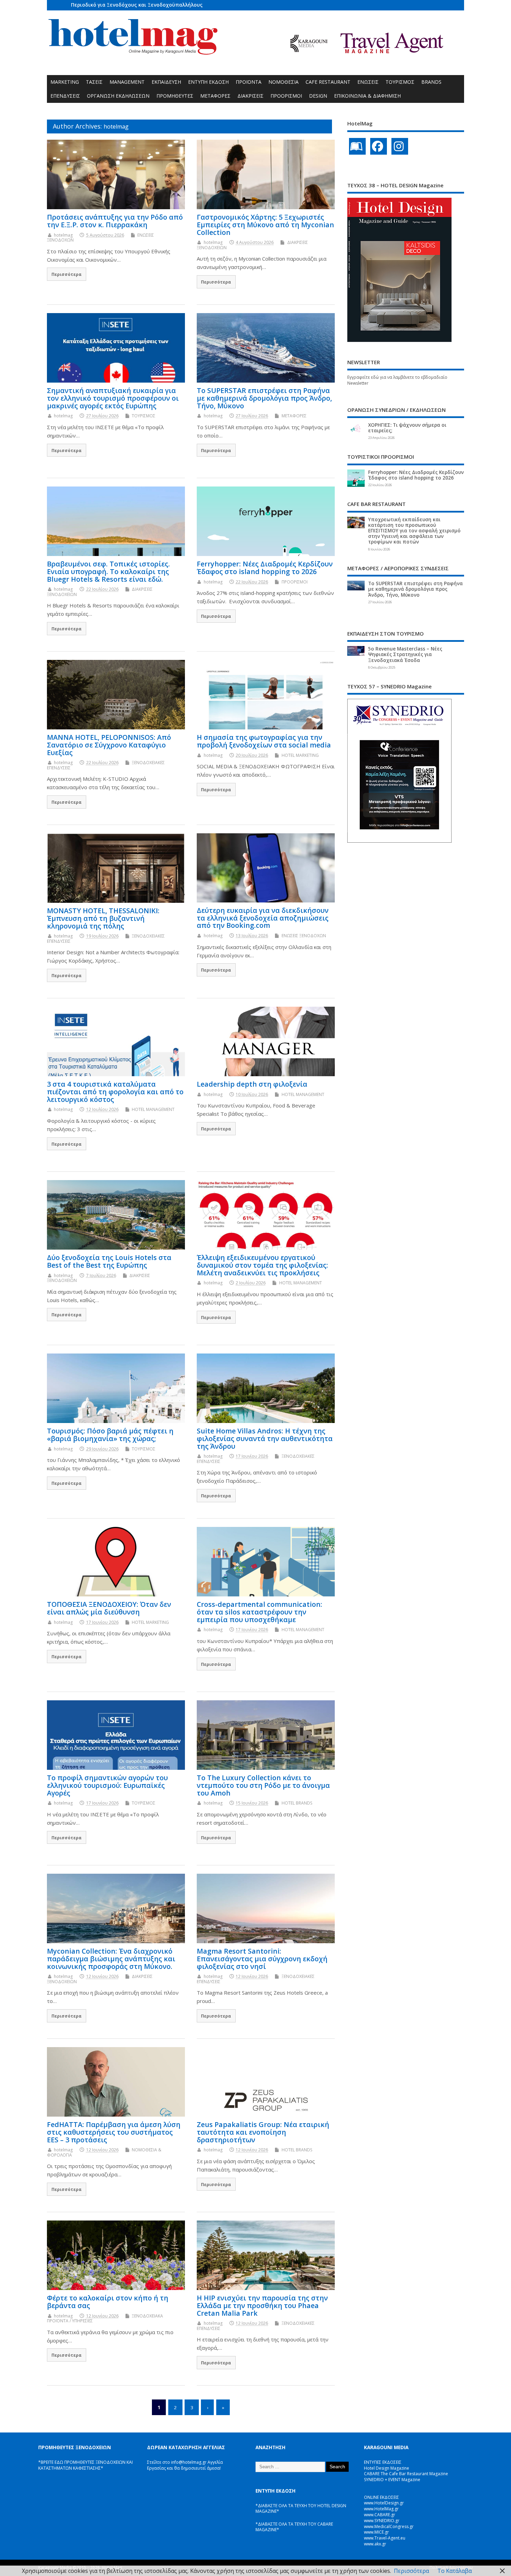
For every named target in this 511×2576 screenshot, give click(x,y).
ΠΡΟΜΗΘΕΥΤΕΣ (175, 96)
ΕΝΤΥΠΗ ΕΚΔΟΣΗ (208, 82)
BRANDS (431, 82)
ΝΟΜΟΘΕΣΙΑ (283, 82)
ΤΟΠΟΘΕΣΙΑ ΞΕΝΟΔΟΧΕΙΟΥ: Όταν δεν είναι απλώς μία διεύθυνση (109, 1608)
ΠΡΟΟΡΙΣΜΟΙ (286, 96)
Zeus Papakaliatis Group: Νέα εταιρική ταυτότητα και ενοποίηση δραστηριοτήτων (263, 2132)
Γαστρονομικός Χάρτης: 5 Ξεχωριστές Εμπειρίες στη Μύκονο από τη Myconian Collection (265, 225)
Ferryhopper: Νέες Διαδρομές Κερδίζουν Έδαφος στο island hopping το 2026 (265, 568)
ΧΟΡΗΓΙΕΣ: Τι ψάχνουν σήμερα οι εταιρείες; (407, 428)
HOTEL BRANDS (297, 1803)
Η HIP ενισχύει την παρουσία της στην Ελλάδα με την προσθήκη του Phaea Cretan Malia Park (262, 2305)
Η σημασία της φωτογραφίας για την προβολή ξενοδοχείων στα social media (264, 741)
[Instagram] (400, 146)
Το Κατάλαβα (455, 2571)
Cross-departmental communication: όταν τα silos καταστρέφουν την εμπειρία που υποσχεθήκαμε (259, 1612)
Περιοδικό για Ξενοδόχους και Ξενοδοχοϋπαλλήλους (137, 5)
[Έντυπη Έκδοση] (357, 146)
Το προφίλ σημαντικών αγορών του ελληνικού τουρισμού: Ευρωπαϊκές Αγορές (107, 1785)
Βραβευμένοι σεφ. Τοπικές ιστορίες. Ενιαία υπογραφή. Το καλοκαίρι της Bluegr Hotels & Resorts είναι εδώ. (108, 571)
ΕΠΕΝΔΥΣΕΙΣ (65, 96)
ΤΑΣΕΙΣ (94, 82)
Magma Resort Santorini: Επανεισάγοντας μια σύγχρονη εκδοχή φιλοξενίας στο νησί (262, 1959)
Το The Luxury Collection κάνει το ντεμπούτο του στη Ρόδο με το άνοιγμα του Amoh (263, 1785)
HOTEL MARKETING (300, 755)
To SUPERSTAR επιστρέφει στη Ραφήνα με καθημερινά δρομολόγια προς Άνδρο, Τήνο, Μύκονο (264, 398)
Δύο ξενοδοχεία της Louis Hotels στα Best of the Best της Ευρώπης (109, 1261)
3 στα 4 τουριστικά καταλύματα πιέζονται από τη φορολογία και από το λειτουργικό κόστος (115, 1092)
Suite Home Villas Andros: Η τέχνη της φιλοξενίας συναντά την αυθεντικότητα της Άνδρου (265, 1438)
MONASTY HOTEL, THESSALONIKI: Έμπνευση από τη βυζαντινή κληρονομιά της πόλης (103, 918)
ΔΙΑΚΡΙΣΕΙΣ (250, 96)
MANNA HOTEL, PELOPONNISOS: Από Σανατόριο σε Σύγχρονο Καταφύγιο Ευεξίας (109, 745)
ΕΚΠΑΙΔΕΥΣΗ (166, 82)
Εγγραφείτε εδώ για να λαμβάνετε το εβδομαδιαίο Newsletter (397, 380)
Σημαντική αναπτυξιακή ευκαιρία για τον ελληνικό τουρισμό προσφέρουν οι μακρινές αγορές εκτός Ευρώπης (113, 398)
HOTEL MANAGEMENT (153, 1109)
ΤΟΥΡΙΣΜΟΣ (400, 82)
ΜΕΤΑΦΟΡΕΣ (215, 96)
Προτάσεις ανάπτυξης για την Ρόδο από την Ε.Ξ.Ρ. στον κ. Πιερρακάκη (115, 221)
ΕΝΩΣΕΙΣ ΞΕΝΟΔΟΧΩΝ (304, 936)
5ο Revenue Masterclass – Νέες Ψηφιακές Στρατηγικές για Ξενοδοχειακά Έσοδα (405, 654)
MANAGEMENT (127, 82)
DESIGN (318, 96)
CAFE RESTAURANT (328, 82)
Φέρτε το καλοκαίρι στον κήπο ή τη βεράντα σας (108, 2302)
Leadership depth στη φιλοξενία (252, 1084)
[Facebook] (379, 146)
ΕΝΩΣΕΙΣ (368, 82)
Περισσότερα (67, 274)
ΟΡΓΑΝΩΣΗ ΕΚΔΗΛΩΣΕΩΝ (118, 96)
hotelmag (116, 126)
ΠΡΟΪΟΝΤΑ (249, 82)
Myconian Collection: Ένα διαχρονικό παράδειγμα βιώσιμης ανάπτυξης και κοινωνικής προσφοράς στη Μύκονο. (111, 1959)
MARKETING (65, 82)
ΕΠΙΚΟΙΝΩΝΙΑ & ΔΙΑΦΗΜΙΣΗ (367, 96)
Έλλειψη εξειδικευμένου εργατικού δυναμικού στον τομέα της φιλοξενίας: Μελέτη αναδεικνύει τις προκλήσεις (262, 1265)
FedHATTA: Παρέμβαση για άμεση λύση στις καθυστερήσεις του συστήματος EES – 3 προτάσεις (114, 2132)
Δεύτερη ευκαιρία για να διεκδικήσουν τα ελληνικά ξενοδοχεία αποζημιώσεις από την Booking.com (263, 918)
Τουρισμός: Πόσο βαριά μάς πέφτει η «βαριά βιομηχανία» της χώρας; (110, 1435)
